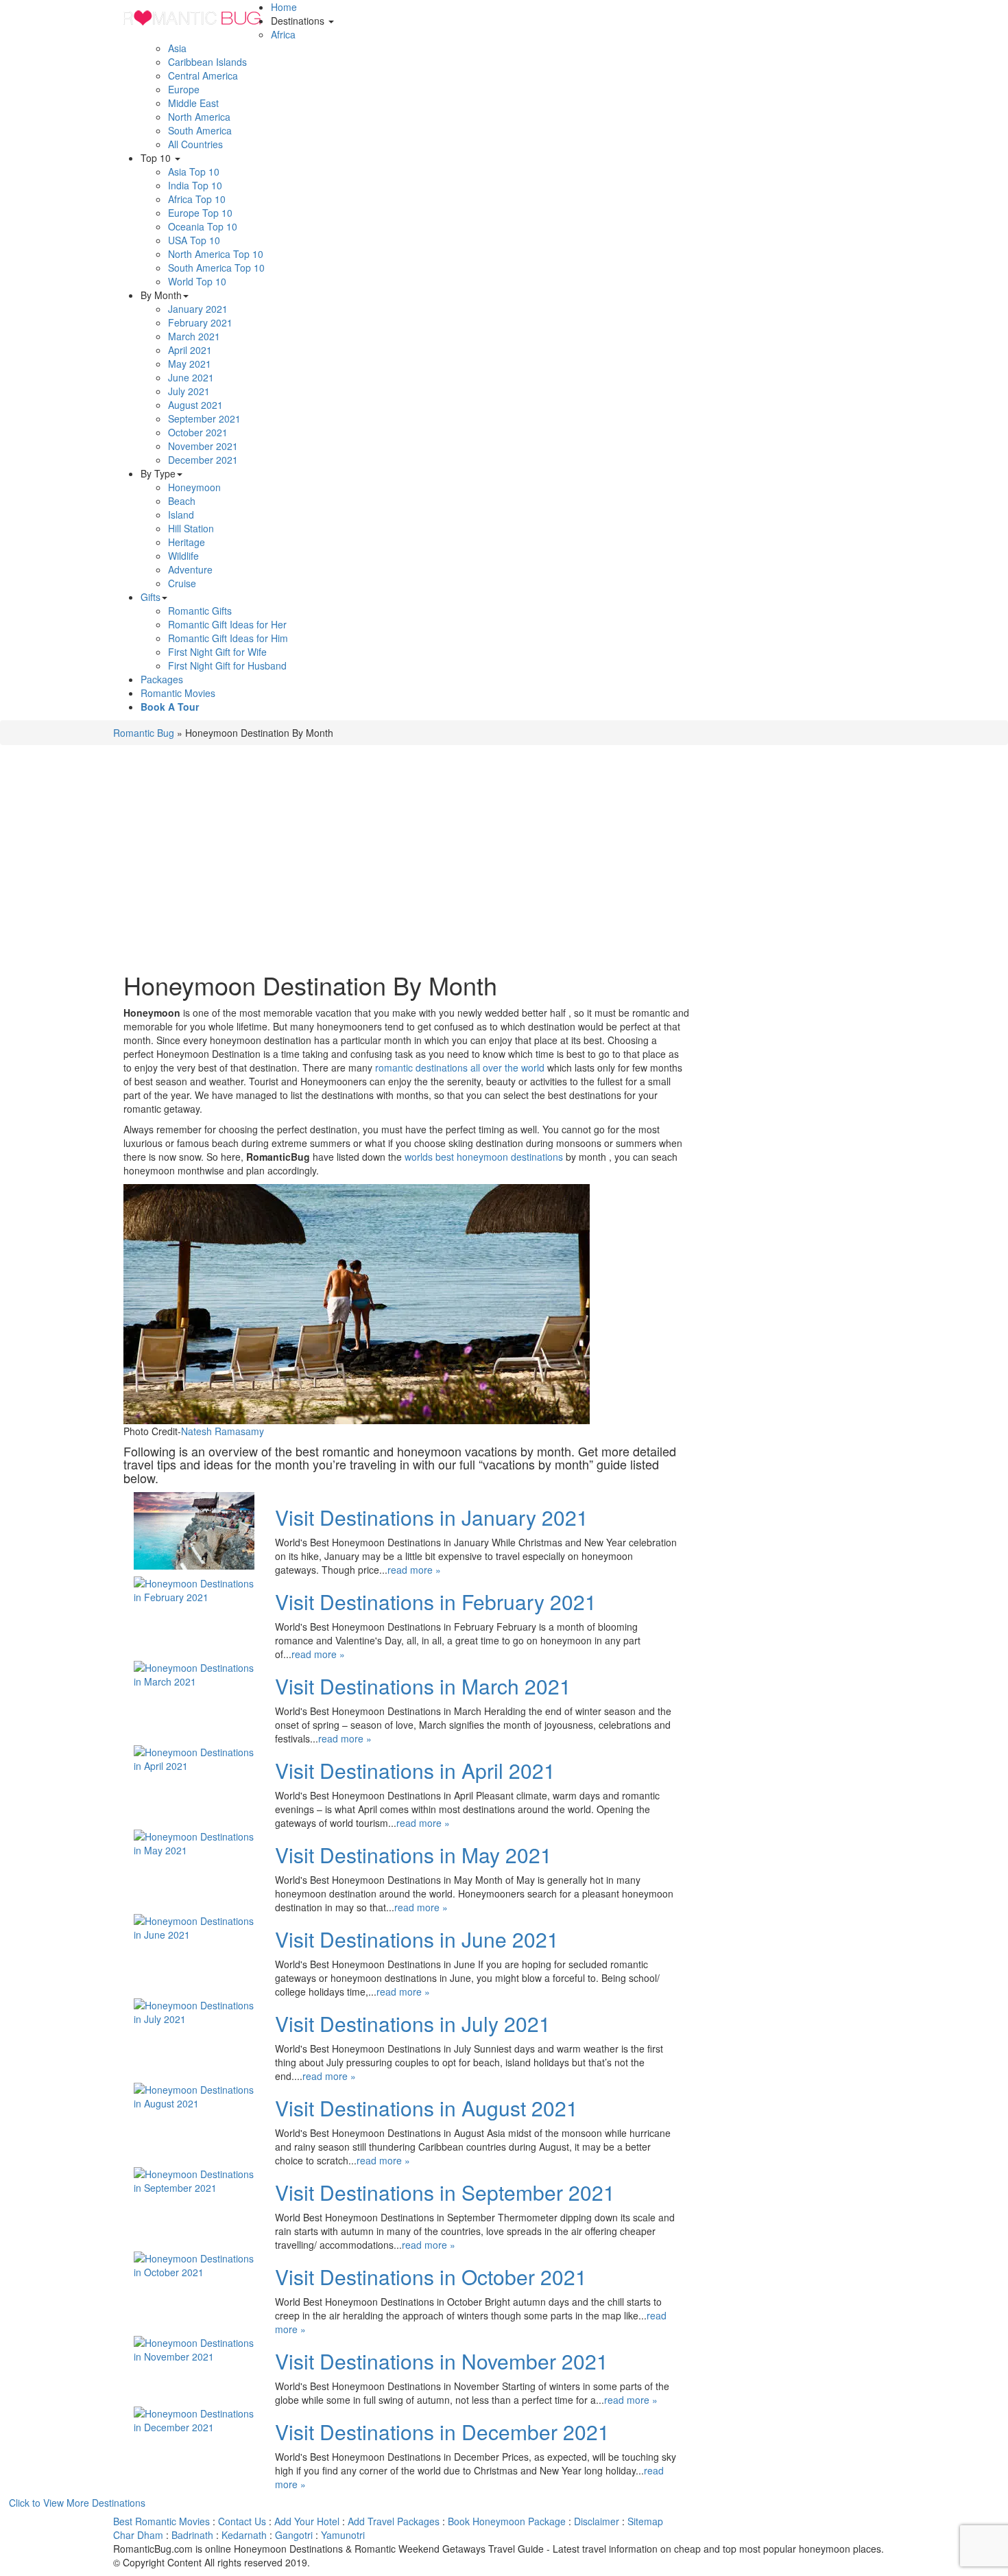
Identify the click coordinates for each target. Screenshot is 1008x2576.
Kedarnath (244, 2535)
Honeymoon (194, 487)
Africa (283, 34)
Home (284, 7)
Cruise (182, 583)
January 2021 (198, 309)
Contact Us (242, 2521)
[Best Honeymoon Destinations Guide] (192, 17)
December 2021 (203, 460)
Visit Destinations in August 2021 (427, 2108)
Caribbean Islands (207, 62)
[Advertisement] (406, 862)
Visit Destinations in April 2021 (415, 1770)
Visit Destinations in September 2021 (445, 2192)
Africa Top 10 (197, 199)
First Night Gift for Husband (227, 665)
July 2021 (189, 391)
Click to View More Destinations (77, 2503)
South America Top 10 (216, 268)
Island (181, 515)
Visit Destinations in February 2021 (436, 1602)
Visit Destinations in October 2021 (431, 2277)
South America (200, 130)
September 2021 (204, 418)
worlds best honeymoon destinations (484, 1157)
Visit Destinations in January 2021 (432, 1517)
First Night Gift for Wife (217, 652)
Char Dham (138, 2535)
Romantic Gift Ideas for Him (228, 638)
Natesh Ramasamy (223, 1431)
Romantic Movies (178, 693)
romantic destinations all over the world (460, 1067)
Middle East (193, 103)
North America (199, 117)
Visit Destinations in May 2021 (413, 1855)
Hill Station (191, 528)
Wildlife (183, 556)
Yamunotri (343, 2535)
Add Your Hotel (307, 2521)
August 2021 (195, 405)
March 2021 (194, 336)
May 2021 (190, 364)
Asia (177, 48)
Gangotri (294, 2535)
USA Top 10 (194, 240)
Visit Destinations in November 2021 (442, 2361)
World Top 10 (197, 281)
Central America (203, 75)
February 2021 (200, 322)
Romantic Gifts (200, 611)
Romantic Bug (144, 733)
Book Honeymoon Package (507, 2521)
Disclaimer (597, 2521)
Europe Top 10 (200, 213)
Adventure (190, 569)
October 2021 (198, 432)
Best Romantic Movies (161, 2521)
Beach (182, 501)
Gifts (151, 597)
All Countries (195, 144)
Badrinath (192, 2535)
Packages (162, 679)
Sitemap (645, 2521)
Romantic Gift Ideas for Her (227, 624)
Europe (184, 89)
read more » (414, 1570)
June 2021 (191, 377)
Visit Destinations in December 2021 (442, 2432)
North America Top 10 (216, 254)
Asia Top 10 (194, 172)
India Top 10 (195, 185)
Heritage (187, 542)
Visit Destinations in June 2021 (417, 1939)
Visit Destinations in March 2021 (423, 1686)
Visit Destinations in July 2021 (413, 2023)
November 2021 (203, 446)
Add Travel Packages (394, 2521)
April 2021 (190, 350)
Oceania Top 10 (203, 226)
